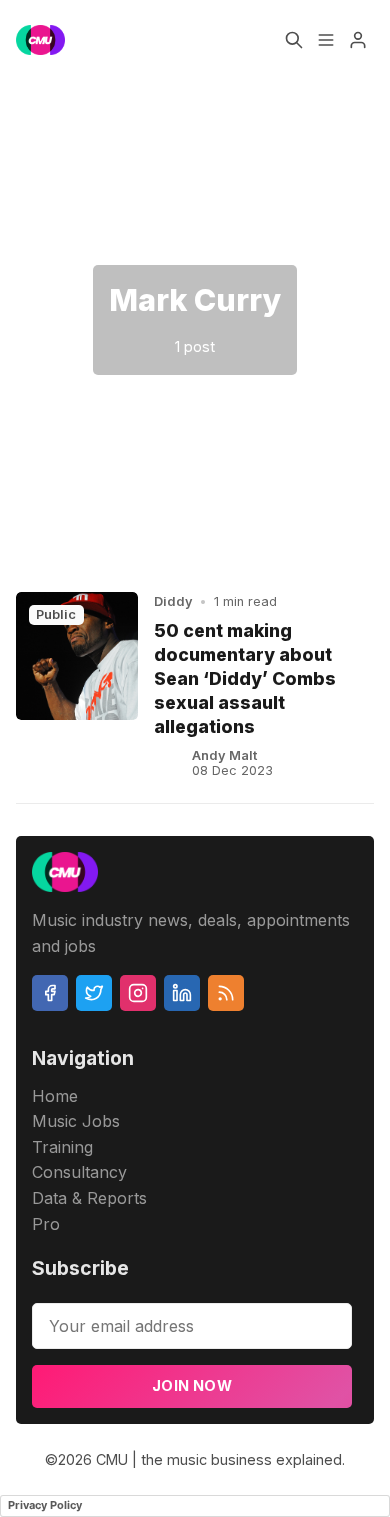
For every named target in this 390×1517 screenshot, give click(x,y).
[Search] (294, 40)
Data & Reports (89, 1198)
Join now (192, 1385)
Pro (46, 1224)
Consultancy (79, 1172)
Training (62, 1147)
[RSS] (226, 993)
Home (55, 1096)
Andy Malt (224, 755)
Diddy (173, 601)
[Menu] (326, 40)
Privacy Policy (45, 1505)
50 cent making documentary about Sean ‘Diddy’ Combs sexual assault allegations (245, 678)
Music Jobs (76, 1121)
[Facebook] (50, 993)
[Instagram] (138, 993)
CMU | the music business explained (219, 1459)
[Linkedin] (182, 993)
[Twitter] (94, 993)
